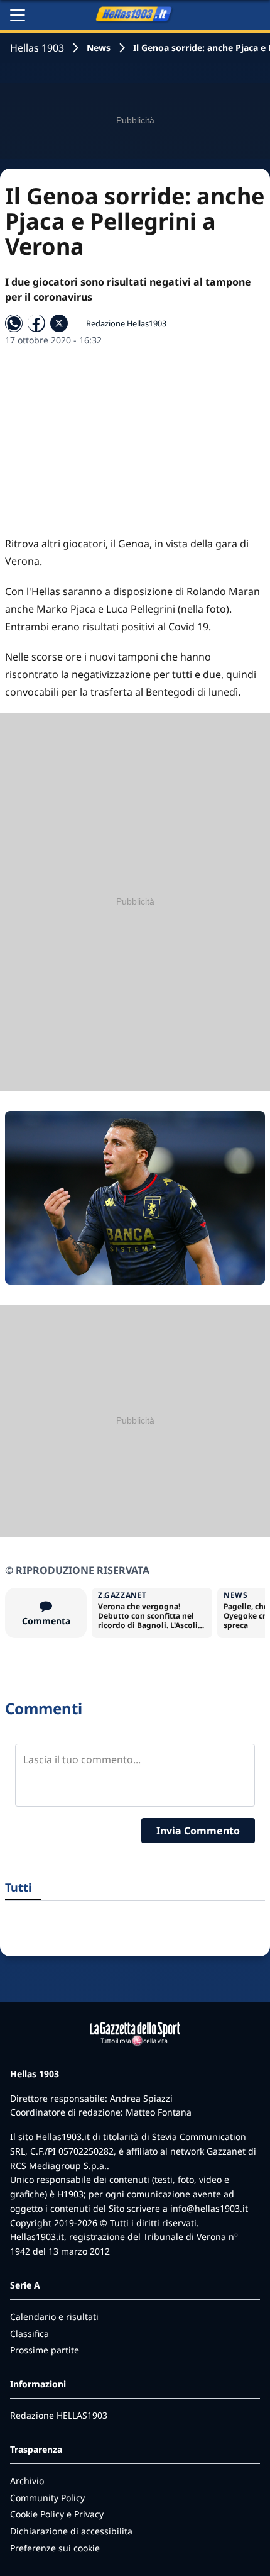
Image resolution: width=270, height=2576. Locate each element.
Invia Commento (198, 1831)
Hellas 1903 (37, 48)
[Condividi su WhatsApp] (14, 323)
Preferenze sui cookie (55, 2548)
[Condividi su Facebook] (36, 323)
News (99, 47)
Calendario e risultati (54, 2317)
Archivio (27, 2481)
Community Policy (47, 2498)
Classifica (30, 2333)
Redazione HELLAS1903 (59, 2415)
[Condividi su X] (59, 323)
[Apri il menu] (18, 15)
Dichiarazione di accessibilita (71, 2531)
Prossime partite (45, 2350)
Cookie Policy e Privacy (57, 2514)
